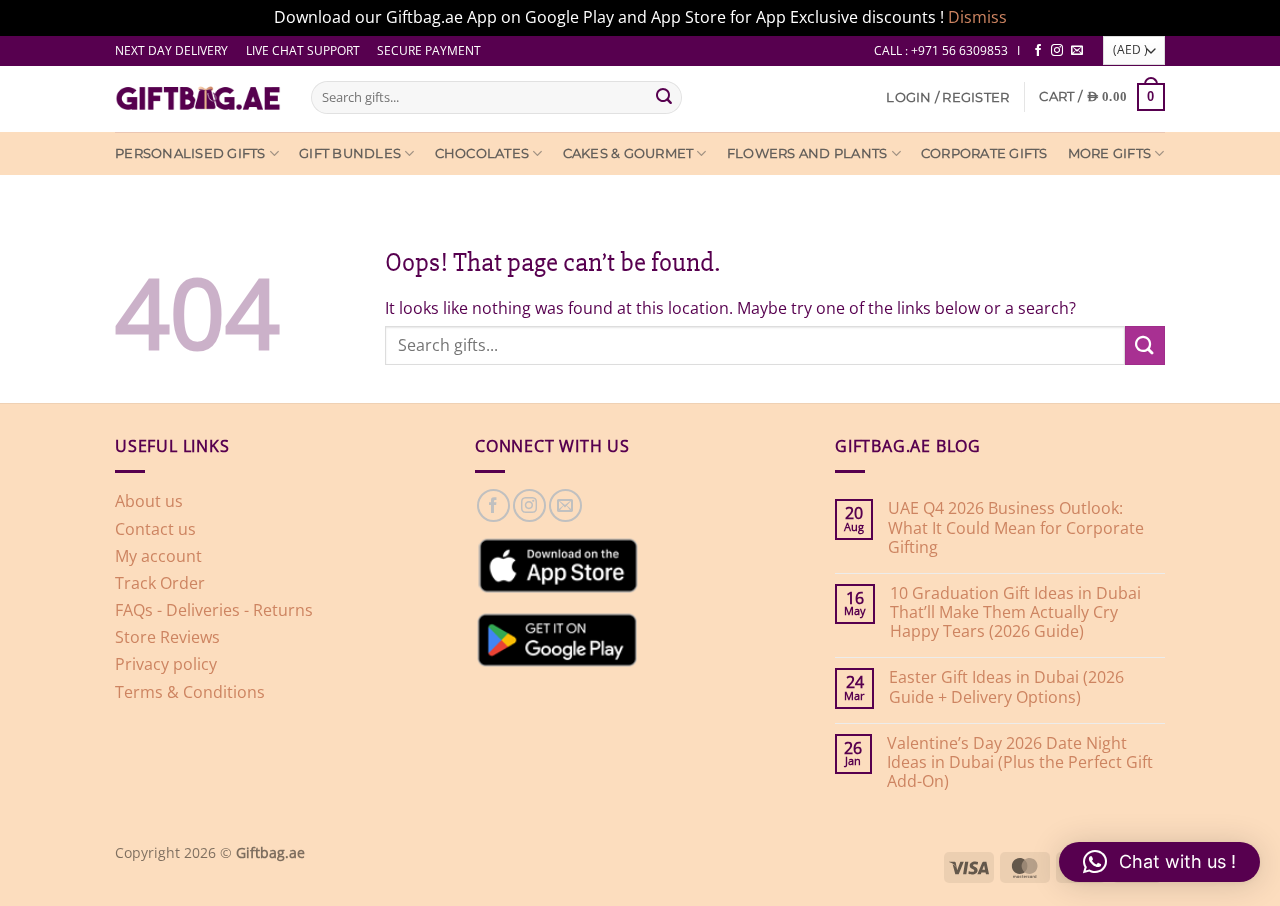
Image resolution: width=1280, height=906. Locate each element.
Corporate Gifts (984, 153)
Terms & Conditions (190, 692)
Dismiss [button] (977, 17)
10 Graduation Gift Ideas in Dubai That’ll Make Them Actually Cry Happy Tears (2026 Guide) (1015, 613)
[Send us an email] (1077, 51)
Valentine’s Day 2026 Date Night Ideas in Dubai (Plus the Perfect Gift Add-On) (1020, 763)
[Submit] (664, 97)
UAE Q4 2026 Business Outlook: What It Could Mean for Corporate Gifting (1016, 528)
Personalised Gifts (190, 153)
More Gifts (1110, 153)
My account (158, 556)
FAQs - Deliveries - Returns (214, 610)
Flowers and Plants (807, 153)
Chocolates (482, 153)
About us (149, 501)
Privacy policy (166, 664)
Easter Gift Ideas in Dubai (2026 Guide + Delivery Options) (1006, 687)
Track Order (160, 583)
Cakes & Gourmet (628, 153)
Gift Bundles (350, 153)
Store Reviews (167, 637)
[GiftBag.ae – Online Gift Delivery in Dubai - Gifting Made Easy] (198, 99)
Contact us (155, 529)
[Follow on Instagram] (1057, 51)
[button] (947, 97)
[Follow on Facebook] (1038, 51)
